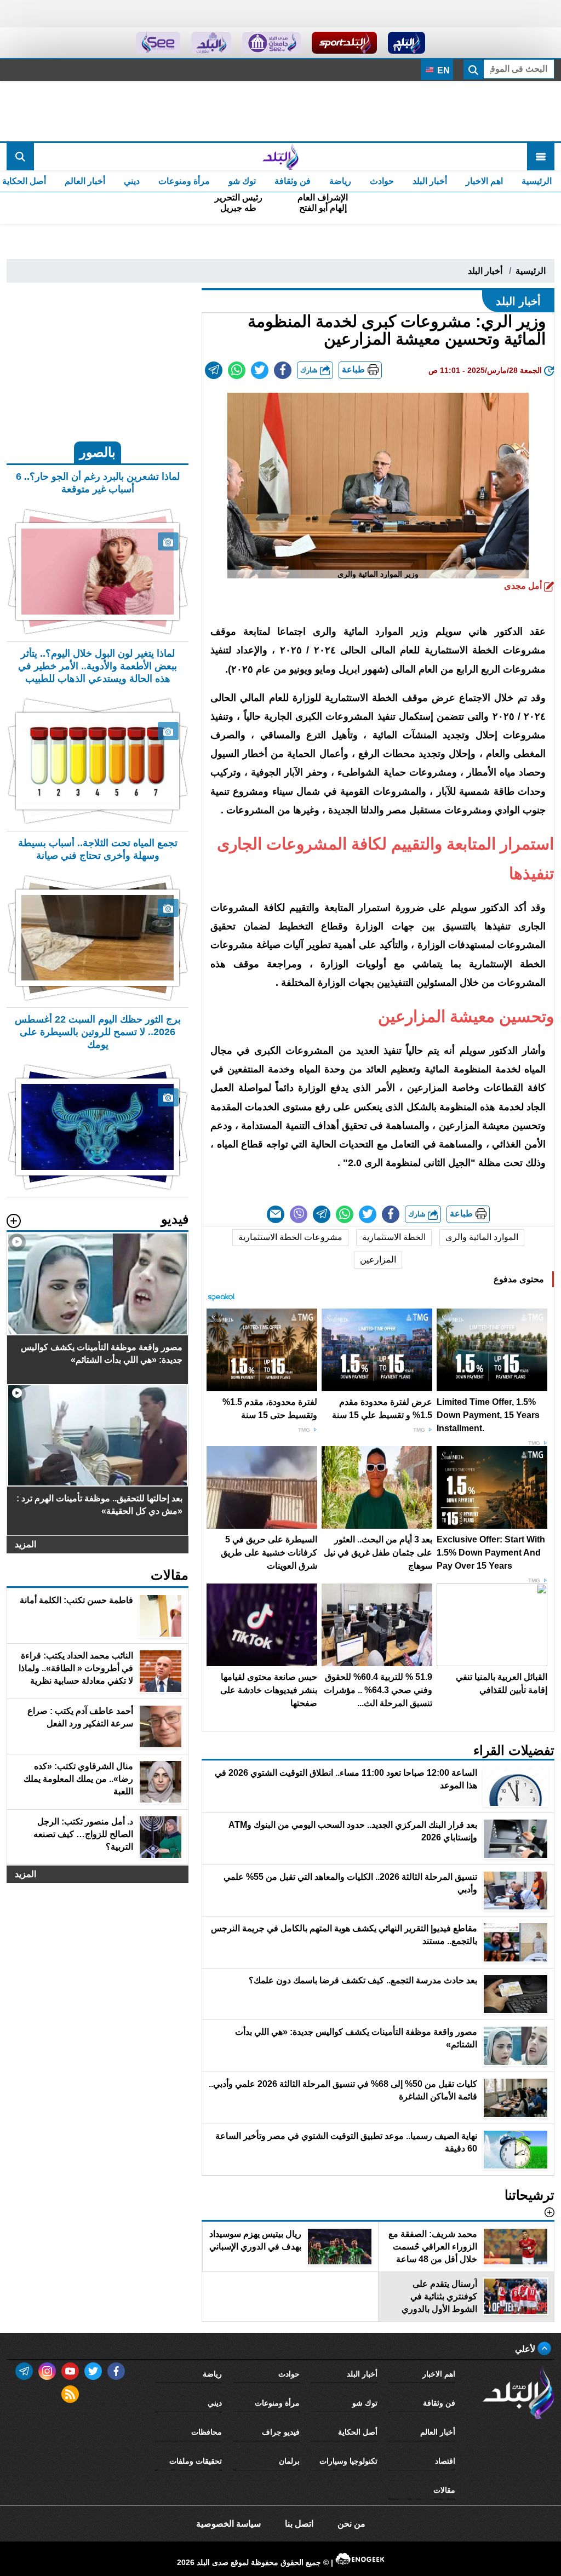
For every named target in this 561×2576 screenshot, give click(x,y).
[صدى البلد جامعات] (271, 43)
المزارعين (378, 1260)
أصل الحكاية (358, 2432)
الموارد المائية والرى (482, 1237)
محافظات (207, 2432)
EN (442, 70)
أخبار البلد (430, 181)
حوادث (382, 181)
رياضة (340, 181)
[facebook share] (283, 370)
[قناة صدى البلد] (407, 43)
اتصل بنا (299, 2524)
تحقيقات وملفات (196, 2461)
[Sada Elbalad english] (158, 43)
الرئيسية (537, 181)
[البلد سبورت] (344, 43)
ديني (132, 181)
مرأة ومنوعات (184, 181)
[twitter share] (260, 370)
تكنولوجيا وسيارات (348, 2461)
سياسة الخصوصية (228, 2524)
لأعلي (526, 2349)
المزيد (25, 1544)
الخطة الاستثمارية (394, 1237)
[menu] (541, 157)
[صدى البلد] (280, 157)
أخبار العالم (85, 181)
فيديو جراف (281, 2432)
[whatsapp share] (237, 370)
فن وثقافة (293, 181)
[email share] (214, 370)
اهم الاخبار (484, 181)
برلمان (289, 2461)
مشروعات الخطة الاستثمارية (290, 1237)
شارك (310, 370)
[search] (20, 157)
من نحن (351, 2524)
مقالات (444, 2490)
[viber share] (299, 1214)
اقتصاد (445, 2461)
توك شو (242, 181)
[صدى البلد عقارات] (211, 43)
